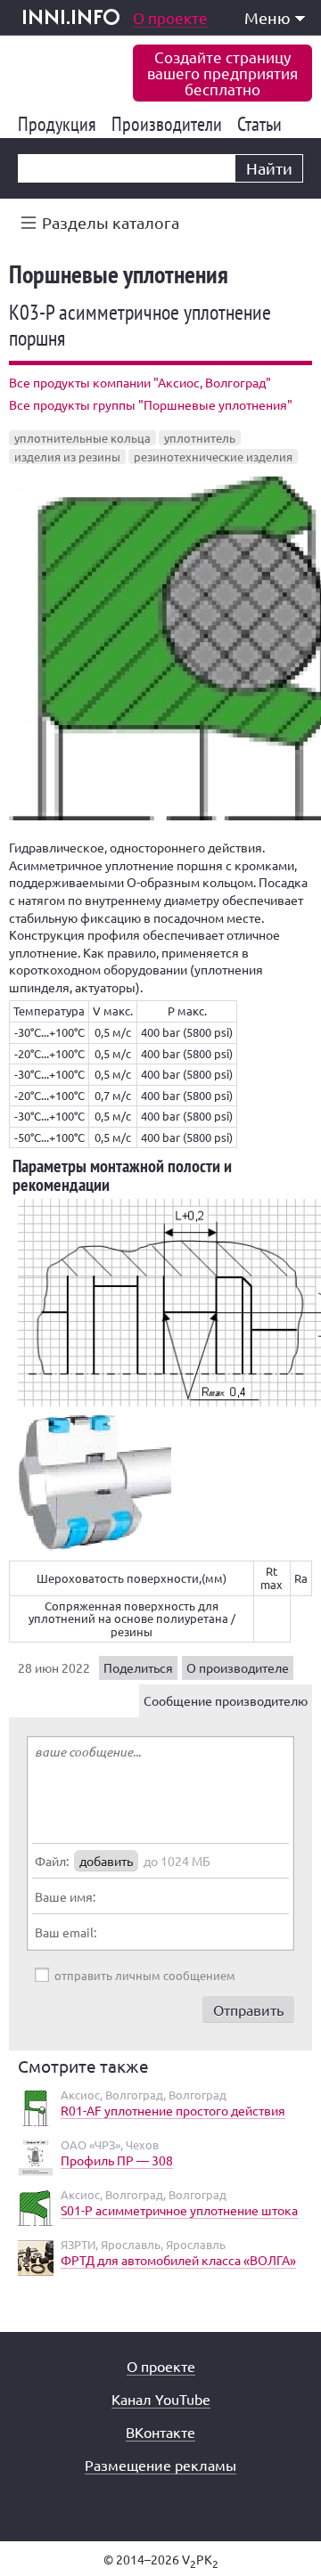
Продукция (60, 124)
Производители (170, 124)
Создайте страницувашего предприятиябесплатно (222, 73)
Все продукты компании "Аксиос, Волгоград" (140, 382)
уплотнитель (200, 438)
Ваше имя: (65, 1896)
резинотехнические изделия (213, 457)
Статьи (263, 124)
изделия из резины (67, 457)
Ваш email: (66, 1932)
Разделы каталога (111, 222)
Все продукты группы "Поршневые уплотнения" (151, 404)
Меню (267, 17)
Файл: (52, 1861)
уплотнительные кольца (82, 438)
